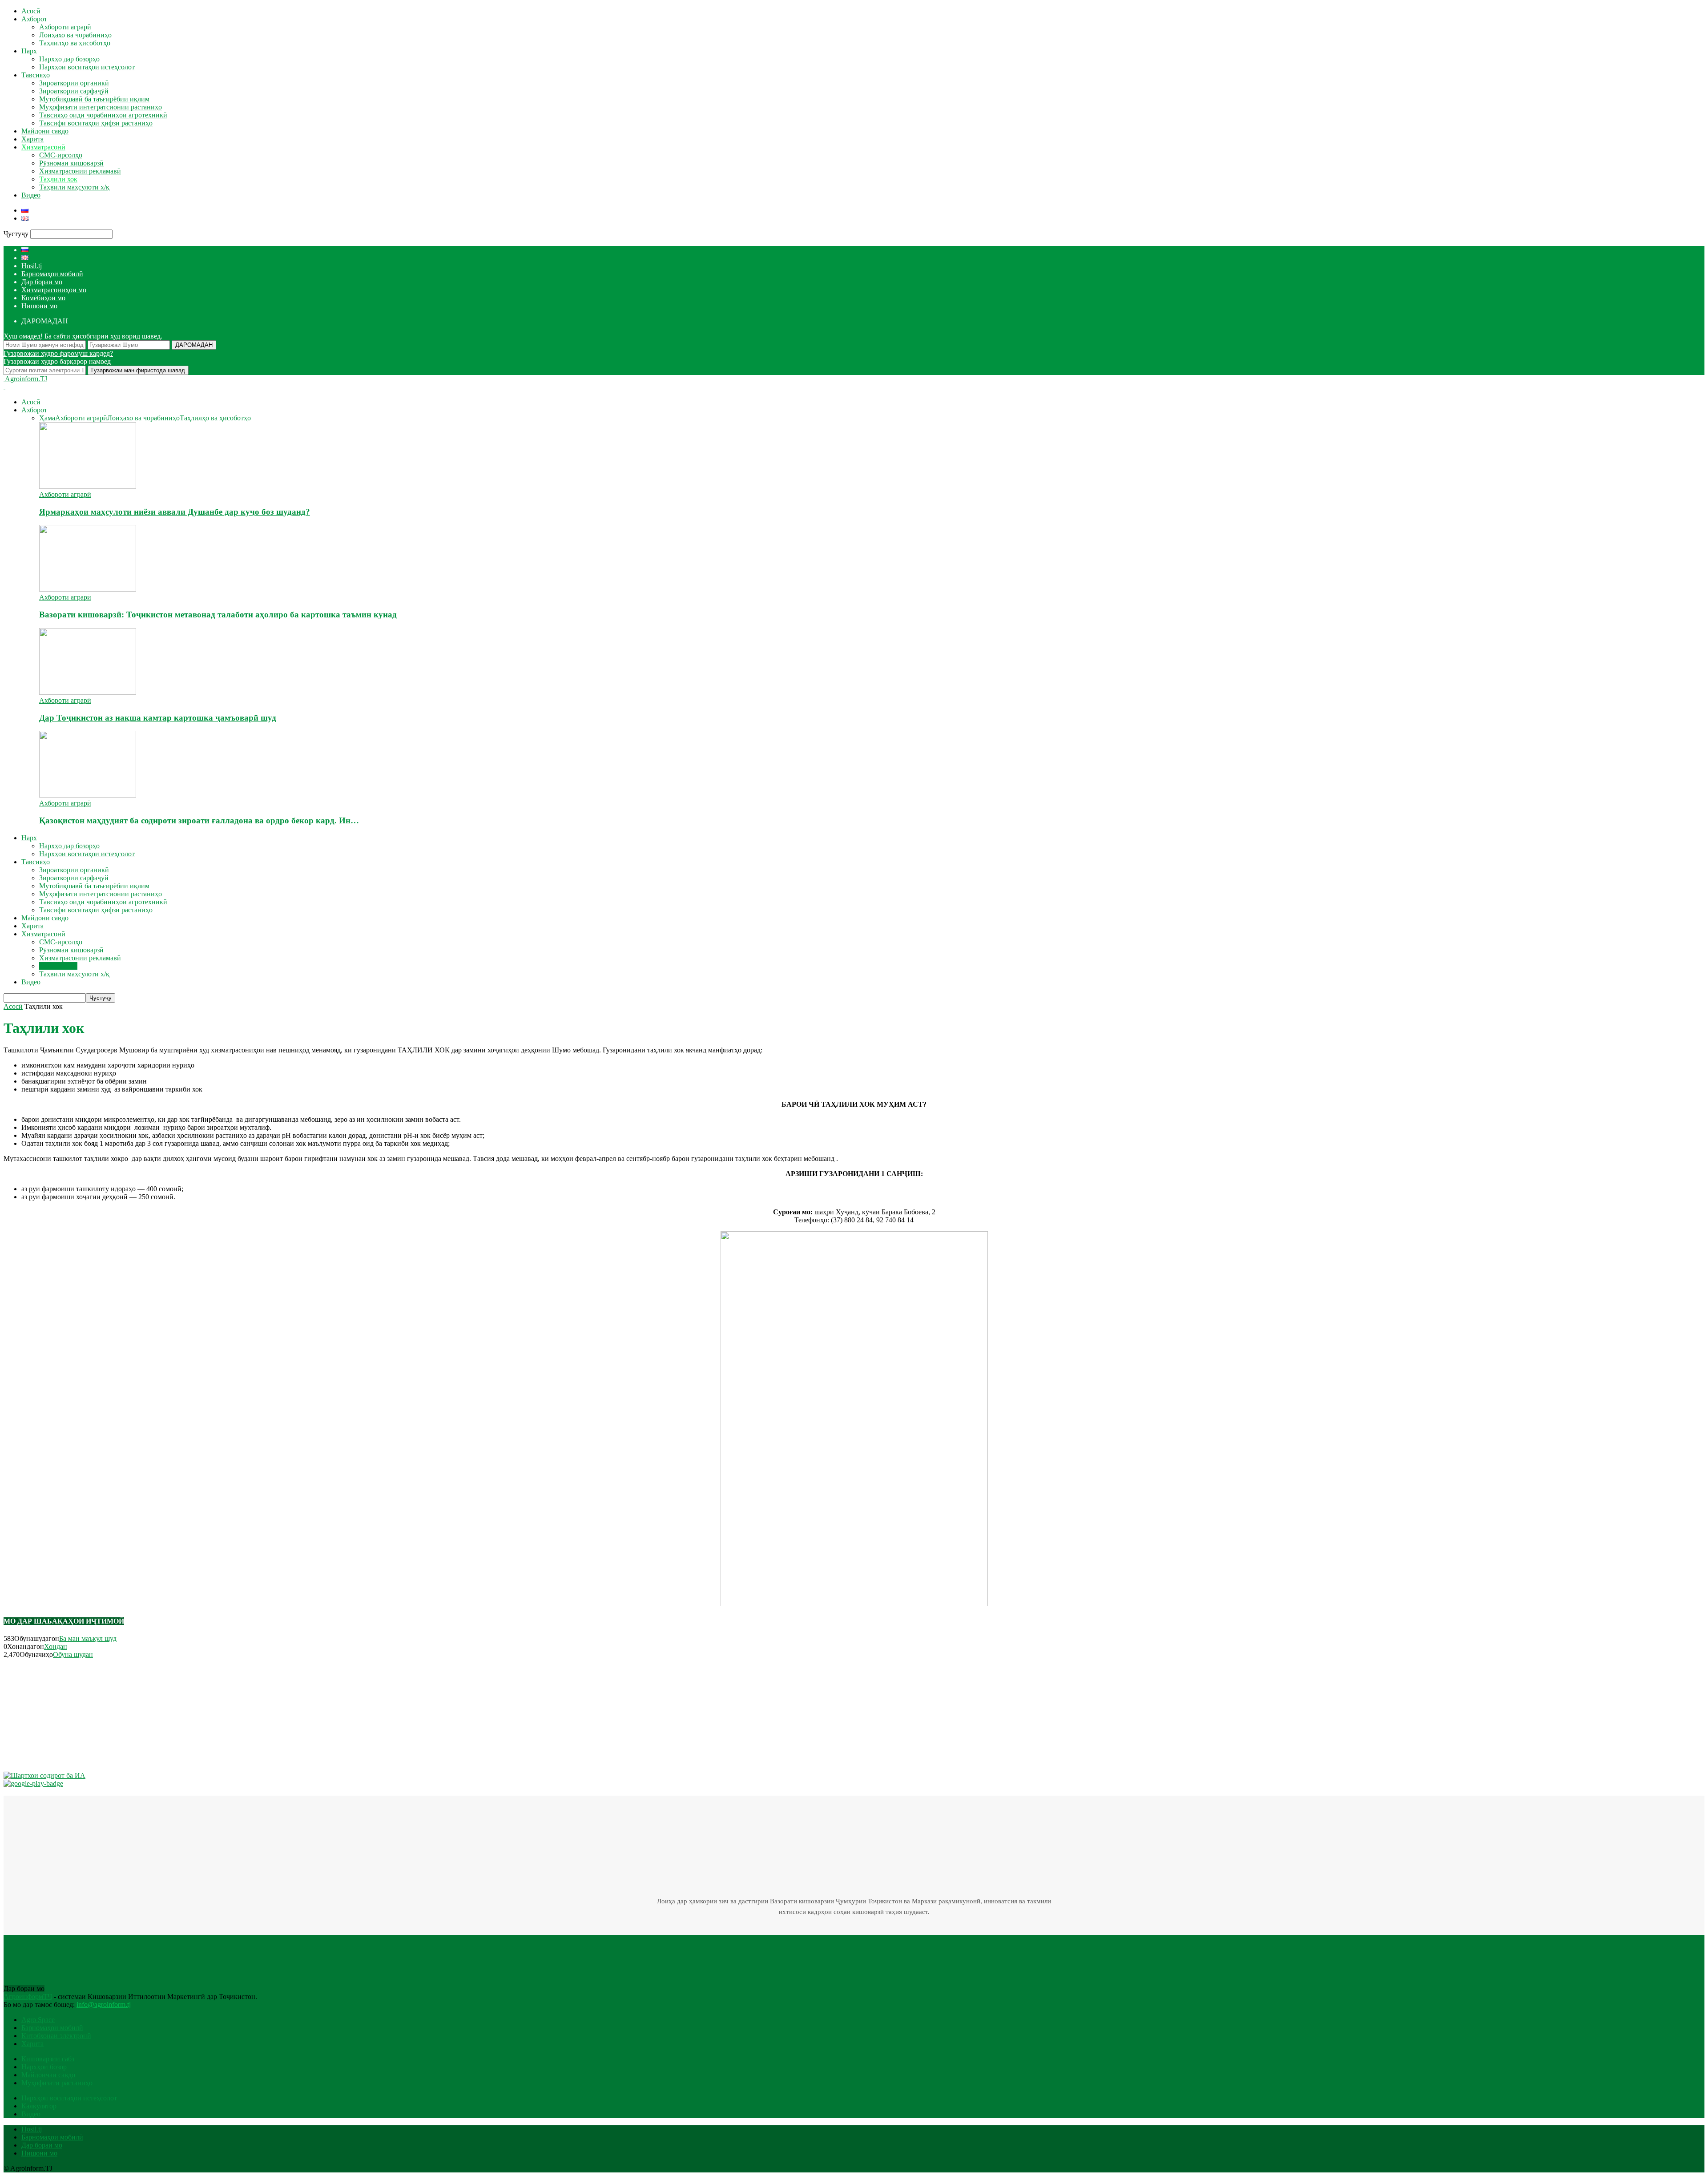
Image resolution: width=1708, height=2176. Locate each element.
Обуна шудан (73, 1654)
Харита (32, 139)
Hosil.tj (32, 266)
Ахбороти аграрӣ (65, 27)
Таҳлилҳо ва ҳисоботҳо (75, 43)
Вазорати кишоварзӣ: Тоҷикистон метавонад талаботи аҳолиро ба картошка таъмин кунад (218, 615)
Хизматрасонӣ (43, 147)
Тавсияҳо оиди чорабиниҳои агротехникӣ (103, 115)
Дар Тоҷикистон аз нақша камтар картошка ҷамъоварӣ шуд (158, 718)
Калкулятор (39, 2106)
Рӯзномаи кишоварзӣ (71, 163)
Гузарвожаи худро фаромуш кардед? (58, 353)
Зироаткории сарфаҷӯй (74, 91)
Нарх (29, 51)
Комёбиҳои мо (43, 298)
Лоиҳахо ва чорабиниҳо (75, 35)
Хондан (56, 1646)
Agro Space (38, 2020)
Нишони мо (39, 306)
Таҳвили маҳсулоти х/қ (74, 187)
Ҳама (47, 418)
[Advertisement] (70, 1714)
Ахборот (34, 19)
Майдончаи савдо (48, 2075)
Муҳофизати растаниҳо (57, 2083)
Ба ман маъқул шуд (88, 1638)
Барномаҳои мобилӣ (52, 274)
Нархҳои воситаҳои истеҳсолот (87, 67)
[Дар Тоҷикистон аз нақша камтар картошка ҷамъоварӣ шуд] (88, 692)
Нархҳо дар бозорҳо (69, 59)
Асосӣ (31, 11)
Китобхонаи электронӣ (56, 2036)
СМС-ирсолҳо (61, 155)
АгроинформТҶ (28, 1997)
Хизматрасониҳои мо (54, 290)
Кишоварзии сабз (48, 2059)
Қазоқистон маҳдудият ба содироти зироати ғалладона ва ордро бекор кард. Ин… (199, 820)
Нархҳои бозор (44, 2067)
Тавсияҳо (36, 75)
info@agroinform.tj (104, 2005)
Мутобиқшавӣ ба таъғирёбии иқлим (94, 99)
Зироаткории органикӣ (74, 83)
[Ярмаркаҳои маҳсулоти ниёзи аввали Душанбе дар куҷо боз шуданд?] (88, 486)
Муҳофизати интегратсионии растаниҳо (101, 107)
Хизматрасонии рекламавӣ (80, 171)
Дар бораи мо (42, 282)
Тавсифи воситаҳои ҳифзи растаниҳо (96, 123)
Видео (31, 195)
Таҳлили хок (58, 179)
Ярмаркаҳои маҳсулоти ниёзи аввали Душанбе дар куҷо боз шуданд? (175, 512)
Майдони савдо (45, 131)
